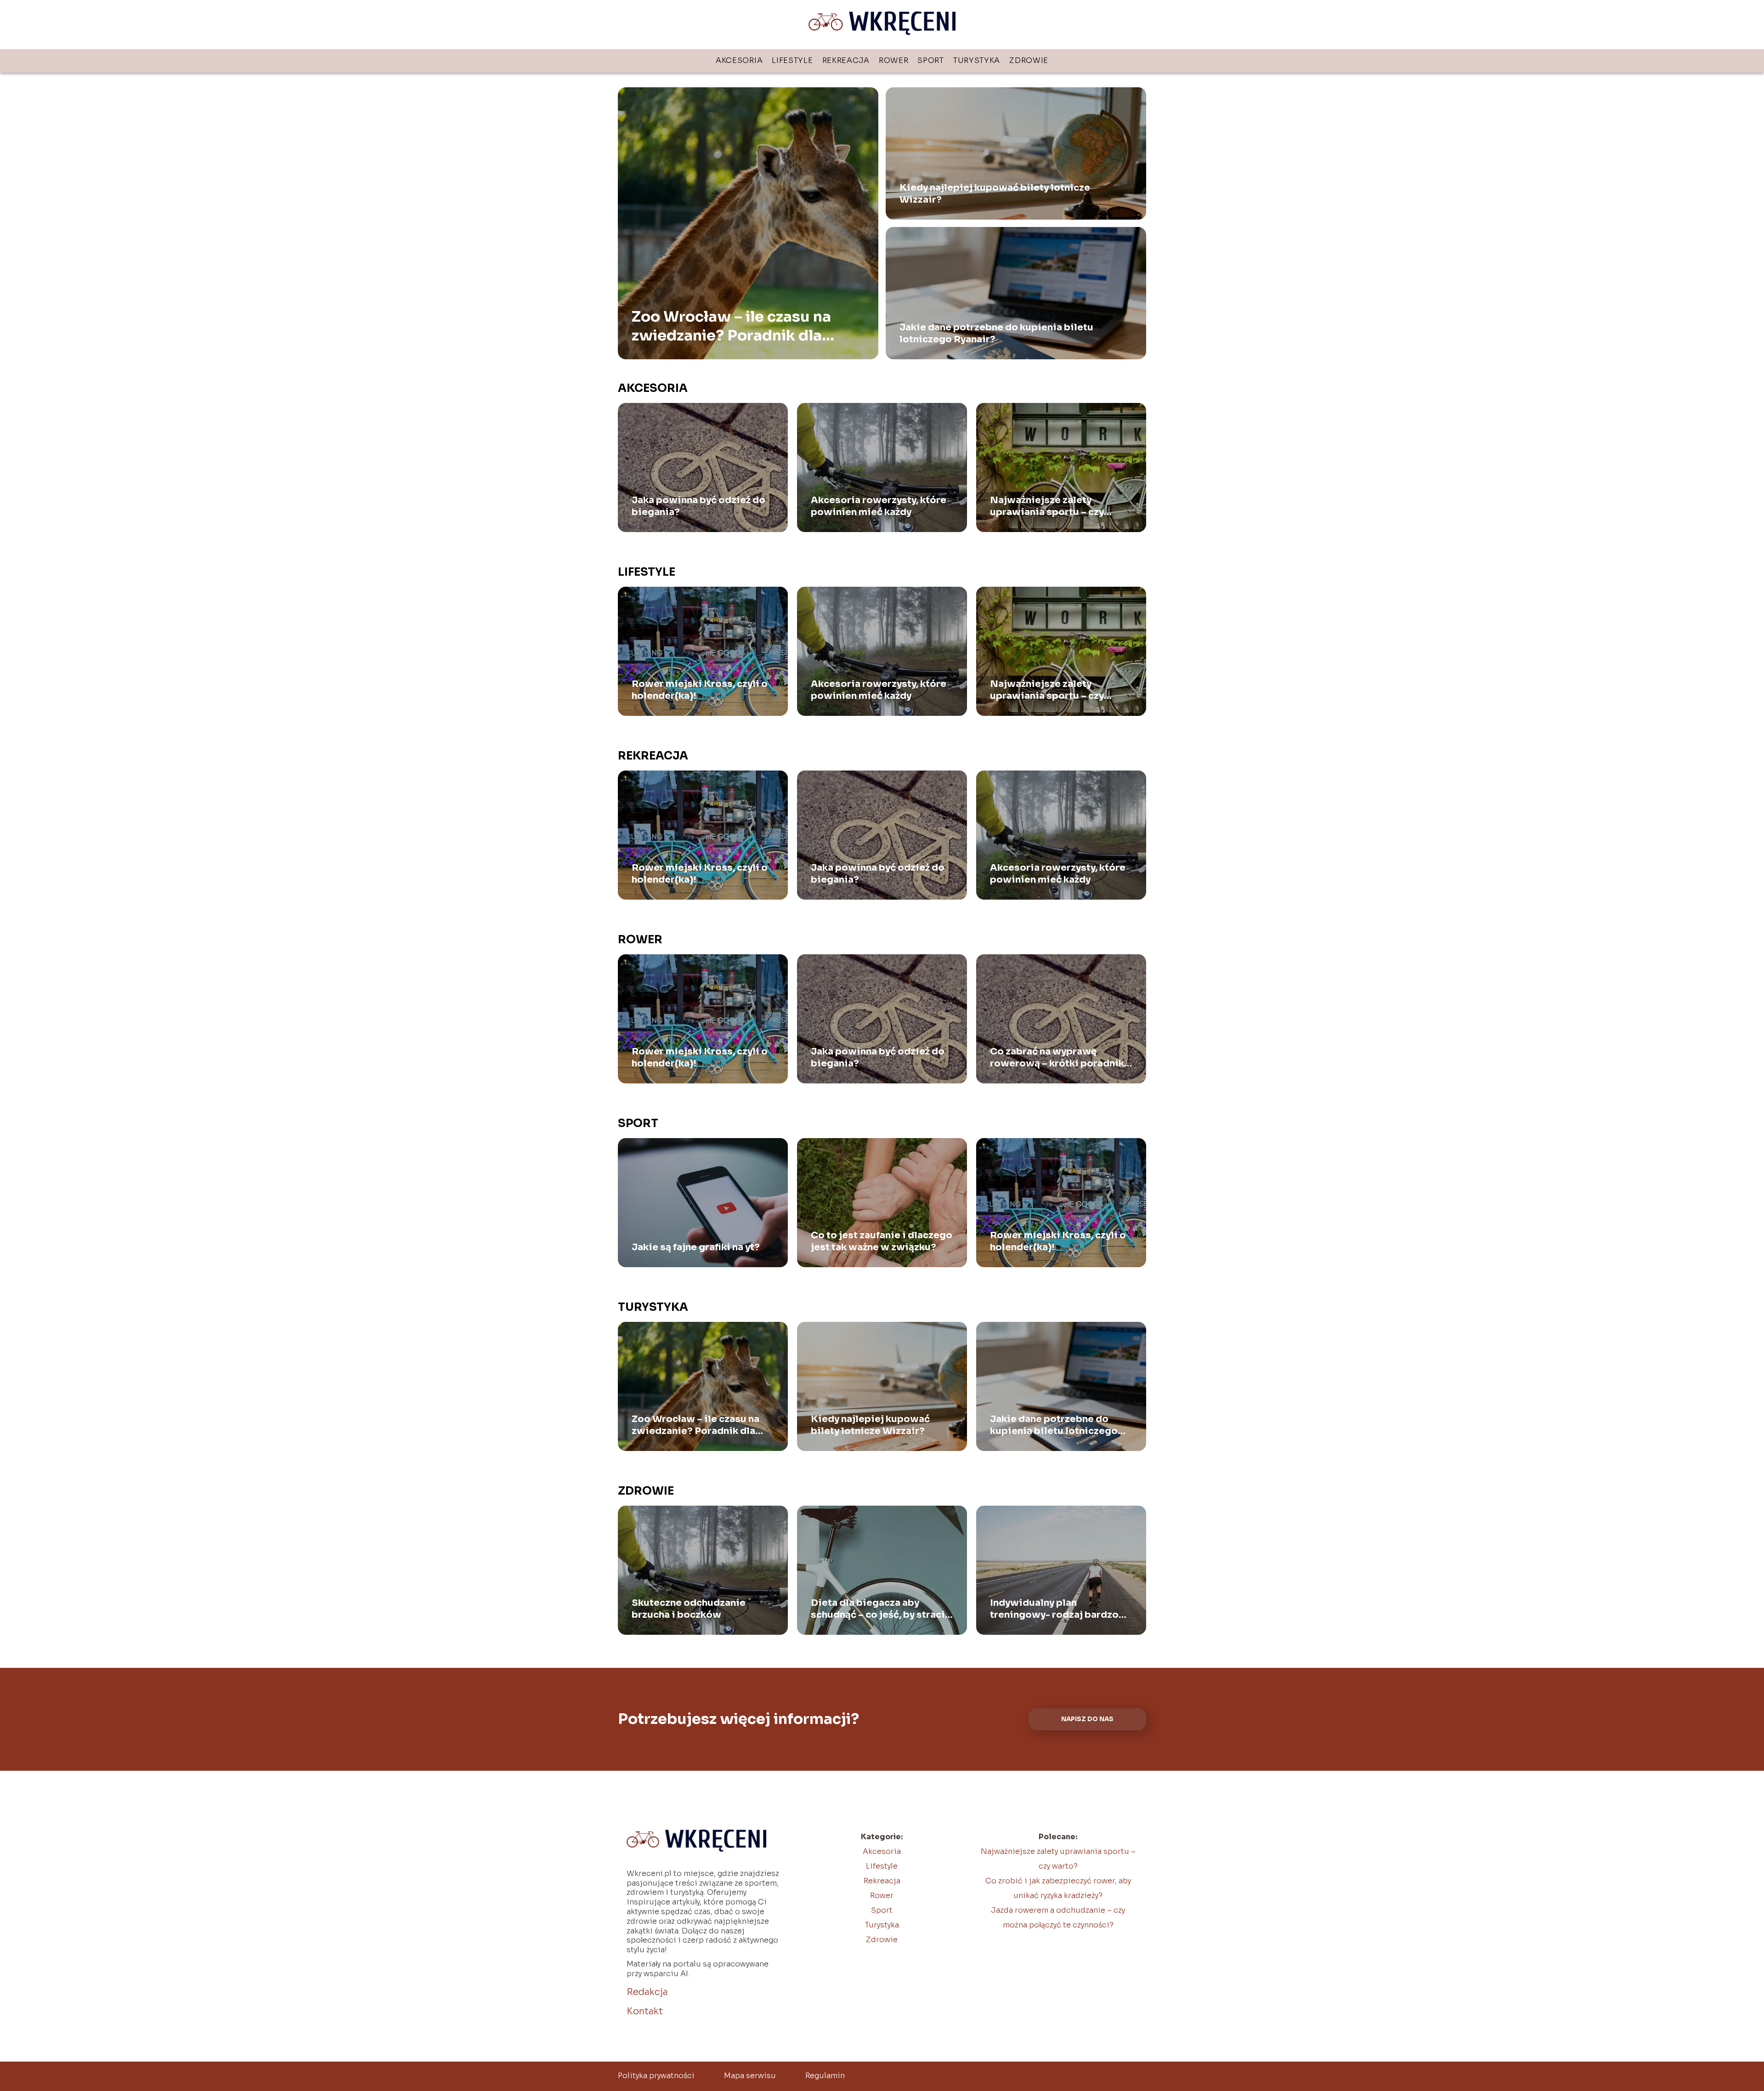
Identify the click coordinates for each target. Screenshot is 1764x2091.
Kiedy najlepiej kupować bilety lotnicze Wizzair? (995, 194)
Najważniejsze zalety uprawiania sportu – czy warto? (1047, 506)
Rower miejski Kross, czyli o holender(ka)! (700, 690)
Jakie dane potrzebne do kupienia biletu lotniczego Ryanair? (996, 333)
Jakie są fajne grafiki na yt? (696, 1247)
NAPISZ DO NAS (1087, 1719)
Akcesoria (739, 60)
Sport (931, 60)
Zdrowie (1029, 60)
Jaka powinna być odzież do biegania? (698, 506)
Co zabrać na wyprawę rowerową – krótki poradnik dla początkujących (1057, 1058)
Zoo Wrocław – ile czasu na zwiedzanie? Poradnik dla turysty (731, 326)
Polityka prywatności (656, 2076)
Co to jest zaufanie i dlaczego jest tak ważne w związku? (882, 1241)
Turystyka (977, 60)
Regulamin (825, 2076)
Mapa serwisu (750, 2076)
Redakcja (647, 1992)
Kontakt (645, 2011)
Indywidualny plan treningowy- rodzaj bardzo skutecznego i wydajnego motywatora (1054, 1609)
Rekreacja (846, 60)
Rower (894, 60)
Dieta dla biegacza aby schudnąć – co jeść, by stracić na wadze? (881, 1609)
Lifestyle (792, 60)
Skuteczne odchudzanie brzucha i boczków (689, 1609)
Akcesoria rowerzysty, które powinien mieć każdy (879, 506)
